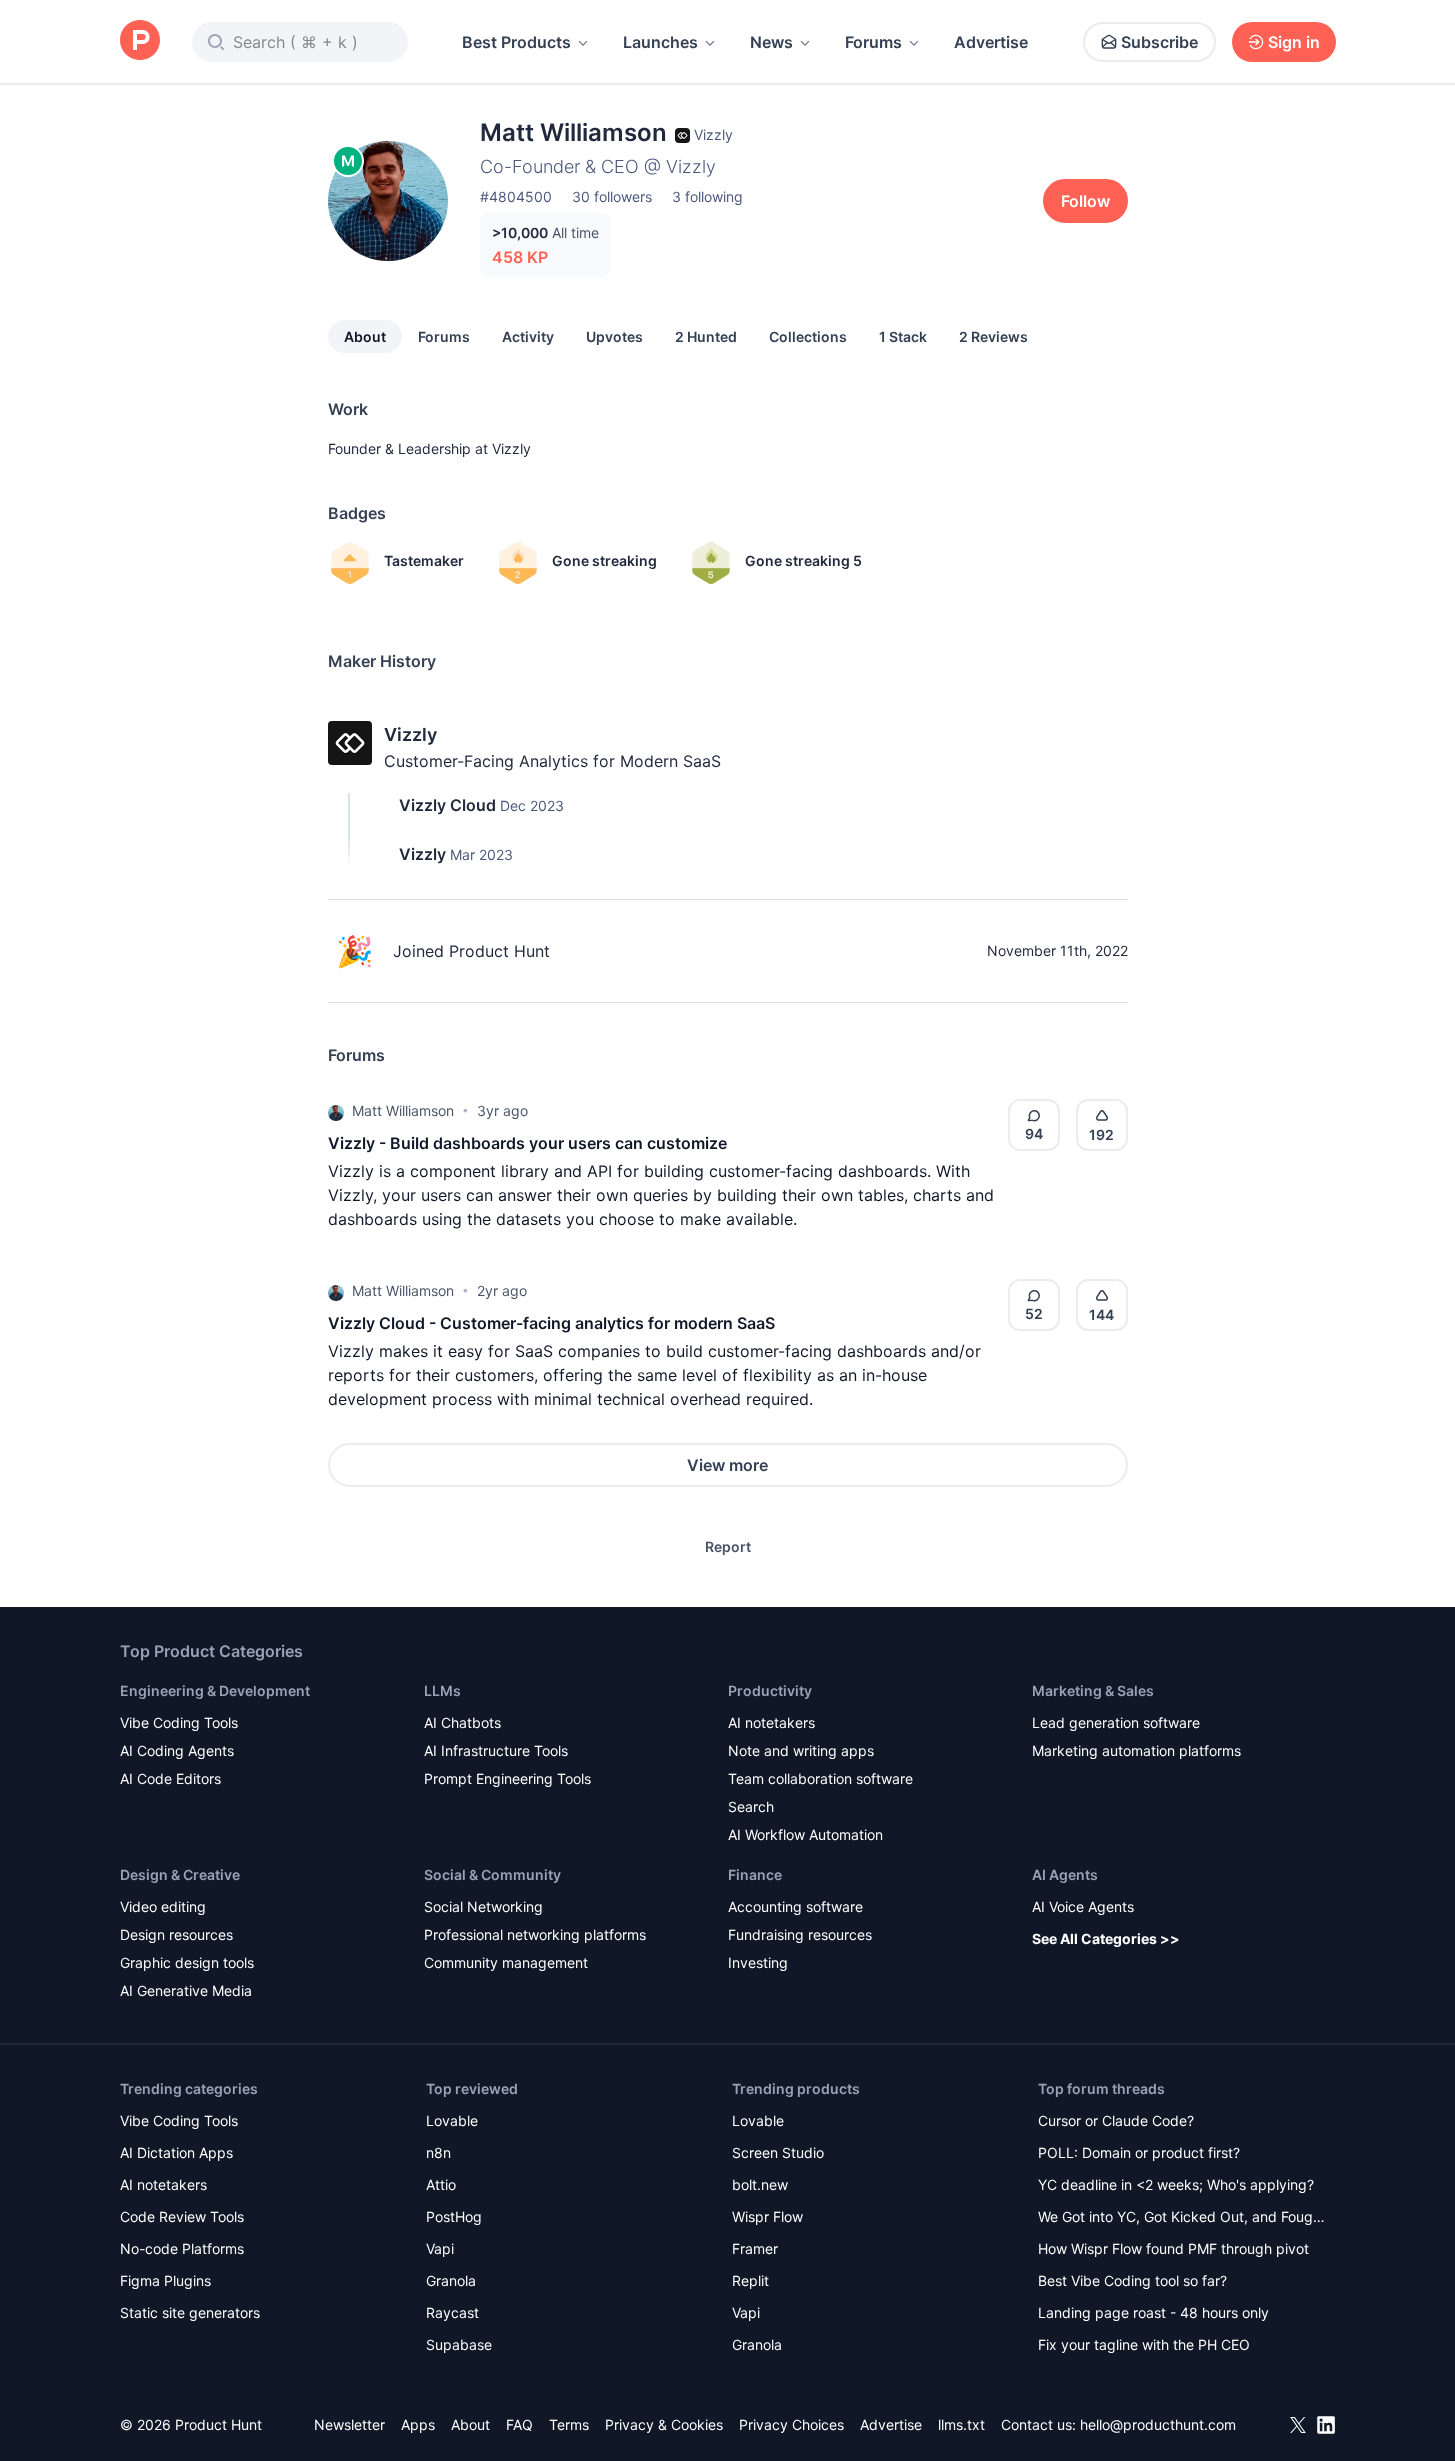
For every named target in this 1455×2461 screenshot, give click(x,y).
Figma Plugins (165, 2280)
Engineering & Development (215, 1690)
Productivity (770, 1690)
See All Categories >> (1106, 1938)
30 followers (612, 196)
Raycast (452, 2312)
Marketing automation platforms (1136, 1750)
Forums (873, 42)
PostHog (454, 2216)
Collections (808, 336)
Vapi (440, 2248)
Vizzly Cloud (447, 805)
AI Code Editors (170, 1778)
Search (751, 1806)
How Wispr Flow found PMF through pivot (1173, 2248)
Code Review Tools (182, 2216)
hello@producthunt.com (1158, 2424)
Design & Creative (180, 1874)
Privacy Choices (791, 2424)
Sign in (1294, 42)
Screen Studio (778, 2152)
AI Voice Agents (1083, 1906)
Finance (755, 1874)
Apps (418, 2424)
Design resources (176, 1934)
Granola (451, 2280)
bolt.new (760, 2184)
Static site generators (190, 2312)
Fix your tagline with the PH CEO (1144, 2344)
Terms (569, 2424)
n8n (438, 2152)
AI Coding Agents (177, 1750)
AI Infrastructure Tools (496, 1750)
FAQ (519, 2424)
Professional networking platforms (535, 1934)
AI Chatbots (462, 1722)
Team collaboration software (820, 1778)
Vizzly (511, 448)
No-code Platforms (182, 2248)
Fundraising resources (800, 1934)
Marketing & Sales (1093, 1690)
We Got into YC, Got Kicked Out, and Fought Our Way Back (1182, 2218)
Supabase (459, 2344)
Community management (506, 1962)
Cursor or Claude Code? (1116, 2120)
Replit (750, 2280)
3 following (707, 196)
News (771, 42)
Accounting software (795, 1906)
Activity (528, 336)
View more (727, 1465)
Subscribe (1159, 42)
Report (728, 1546)
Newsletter (349, 2424)
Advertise (991, 42)
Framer (755, 2248)
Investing (758, 1962)
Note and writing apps (801, 1750)
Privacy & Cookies (664, 2424)
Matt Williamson (403, 1110)
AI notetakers (771, 1722)
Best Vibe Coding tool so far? (1132, 2280)
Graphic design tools (187, 1962)
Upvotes (614, 336)
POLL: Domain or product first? (1139, 2152)
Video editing (163, 1906)
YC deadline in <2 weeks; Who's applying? (1176, 2184)
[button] (336, 1111)
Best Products (516, 42)
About (365, 336)
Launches (660, 42)
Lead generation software (1116, 1722)
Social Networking (483, 1906)
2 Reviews (993, 336)
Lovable (452, 2120)
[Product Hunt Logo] (140, 41)
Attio (441, 2184)
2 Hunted (706, 336)
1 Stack (903, 336)
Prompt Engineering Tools (507, 1778)
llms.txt (961, 2424)
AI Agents (1065, 1874)
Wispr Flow (767, 2216)
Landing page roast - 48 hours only (1153, 2312)
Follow (1085, 201)
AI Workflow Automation (805, 1834)
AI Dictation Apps (176, 2152)
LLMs (442, 1690)
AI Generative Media (186, 1990)
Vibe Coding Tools (179, 1722)
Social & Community (492, 1874)
